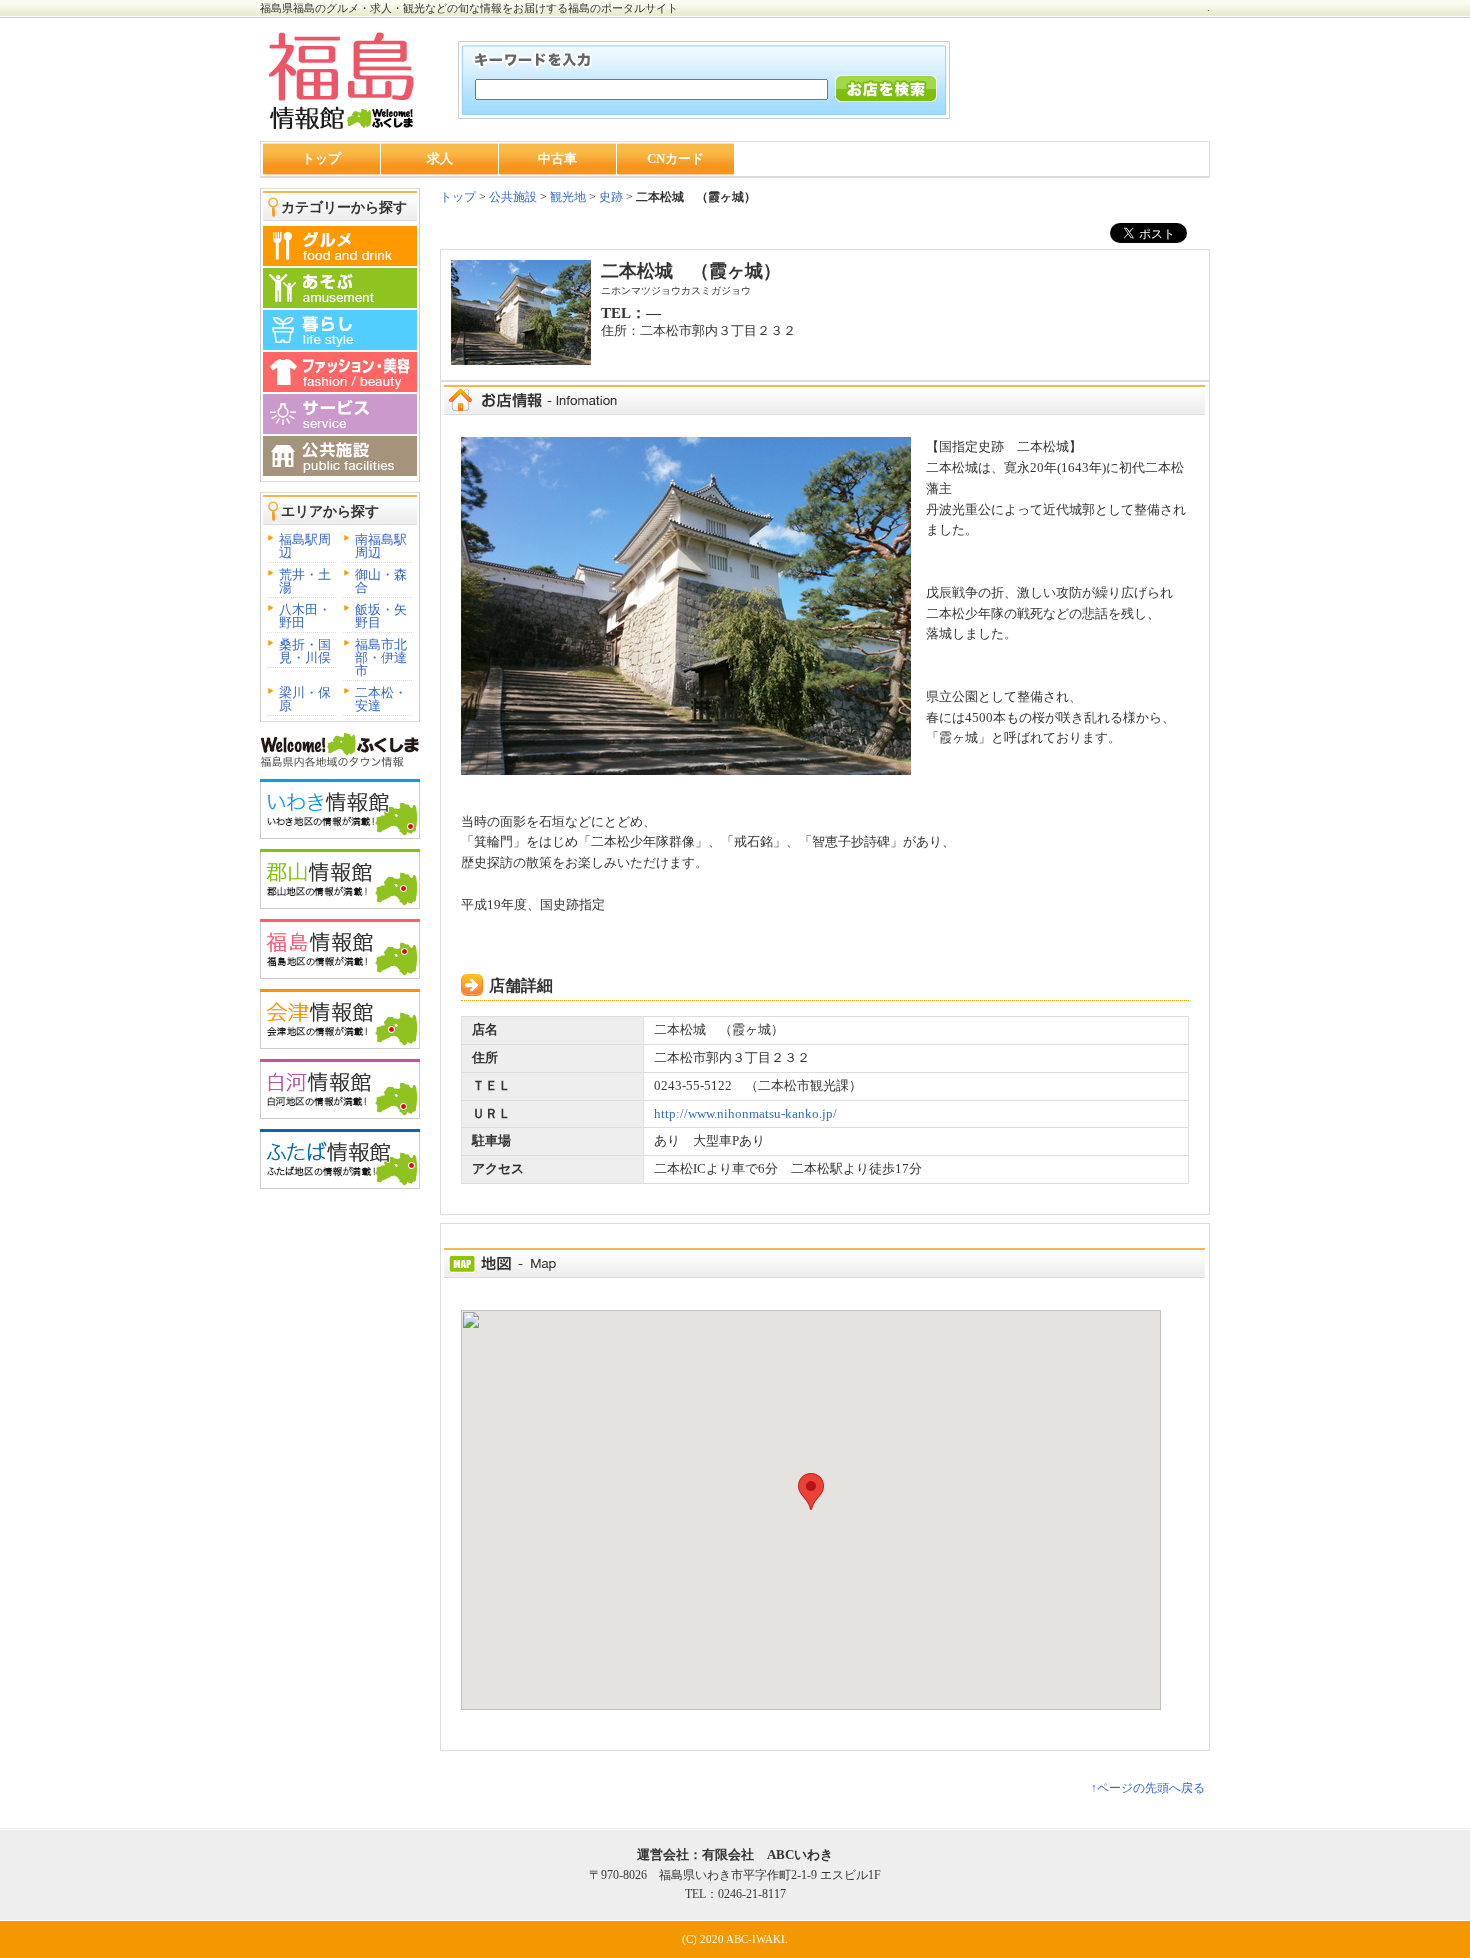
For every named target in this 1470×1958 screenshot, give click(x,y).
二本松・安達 (381, 699)
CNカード (675, 158)
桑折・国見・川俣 (305, 651)
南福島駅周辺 (381, 546)
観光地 (568, 197)
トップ (321, 158)
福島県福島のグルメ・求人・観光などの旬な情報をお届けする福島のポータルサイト (469, 8)
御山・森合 (381, 581)
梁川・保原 (305, 699)
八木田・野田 (305, 616)
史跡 (611, 197)
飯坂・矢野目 (381, 616)
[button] (811, 1491)
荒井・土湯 (305, 581)
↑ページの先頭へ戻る (1148, 1788)
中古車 (557, 158)
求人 (440, 158)
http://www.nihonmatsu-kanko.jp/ (745, 1113)
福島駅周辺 (305, 546)
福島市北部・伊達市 (381, 657)
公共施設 (511, 197)
